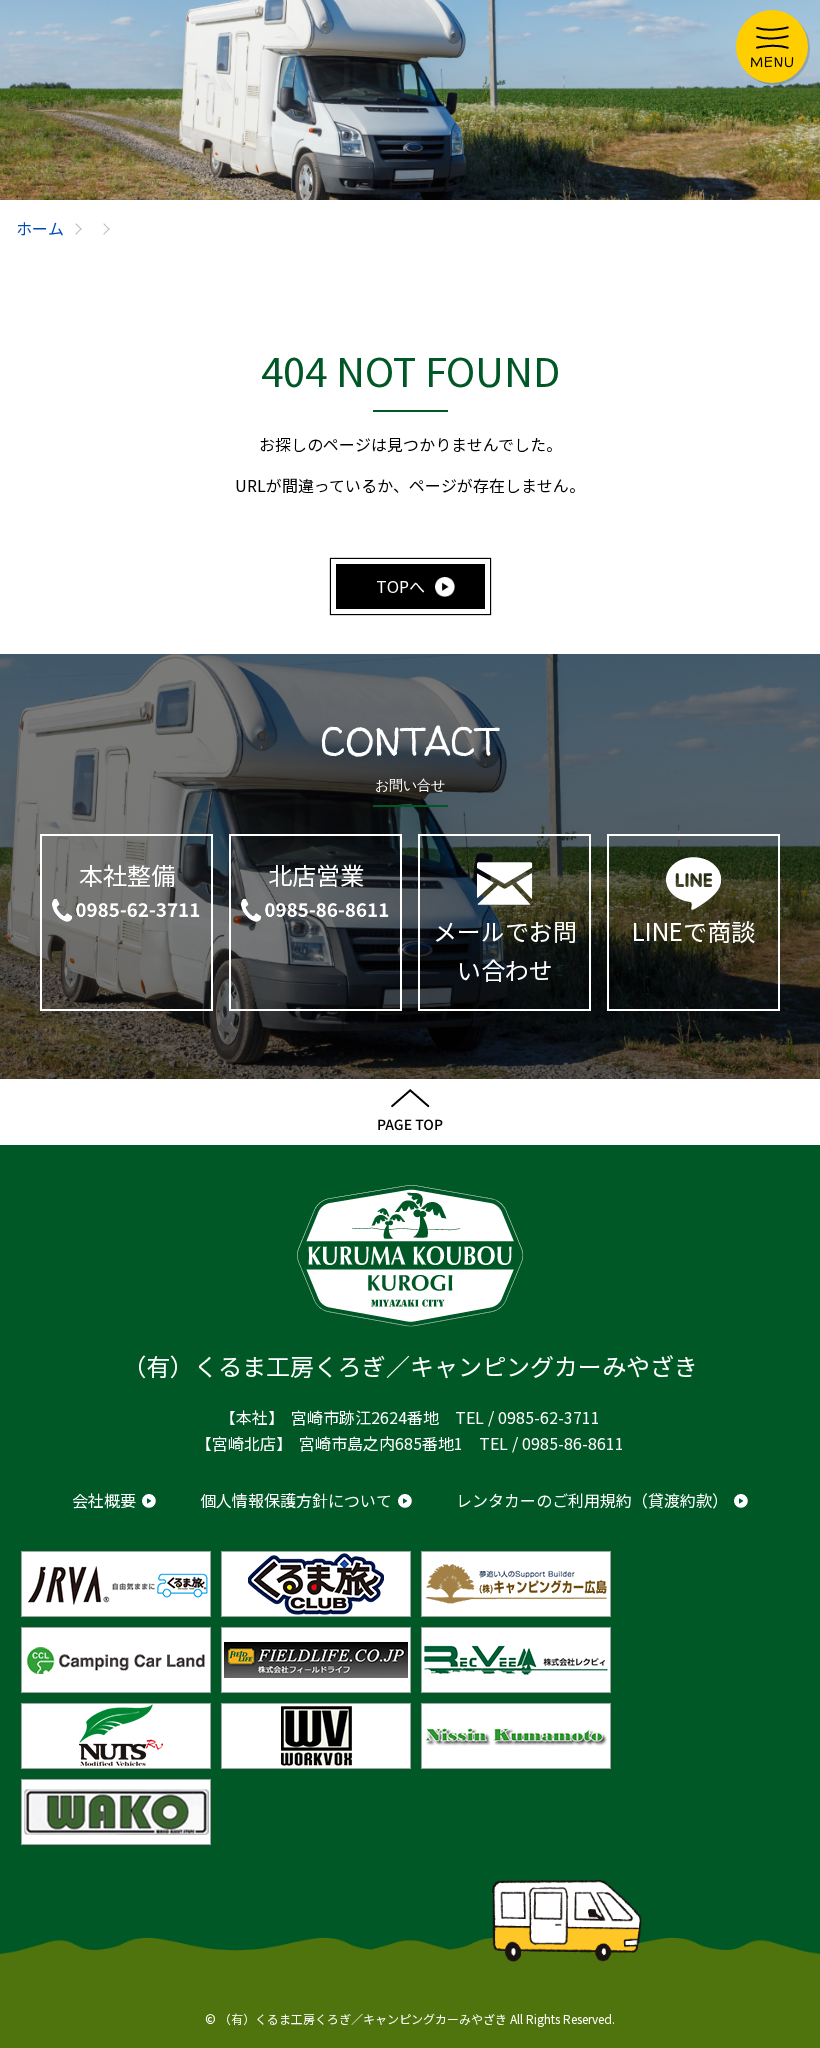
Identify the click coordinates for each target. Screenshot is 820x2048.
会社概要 (104, 1500)
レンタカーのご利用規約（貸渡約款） (592, 1500)
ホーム (40, 228)
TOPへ (400, 586)
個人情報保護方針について (296, 1500)
